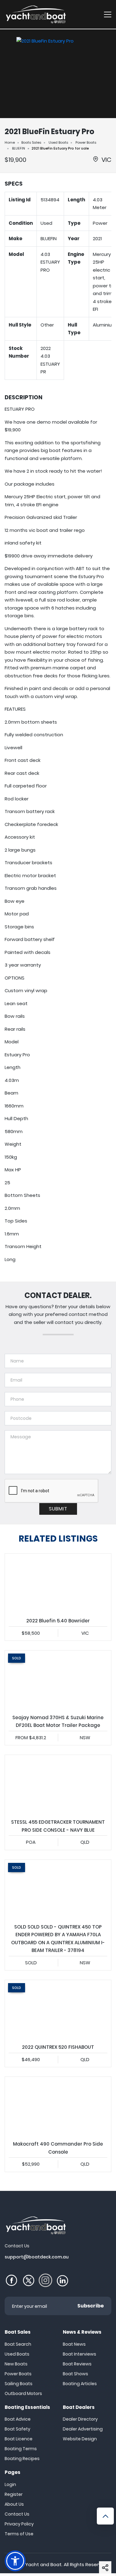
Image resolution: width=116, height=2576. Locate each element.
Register (14, 2494)
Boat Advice (18, 2419)
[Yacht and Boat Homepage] (36, 14)
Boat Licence (19, 2439)
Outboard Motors (23, 2393)
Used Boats (58, 142)
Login (10, 2484)
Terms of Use (19, 2534)
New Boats (16, 2364)
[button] (105, 2567)
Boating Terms (21, 2449)
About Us (14, 2504)
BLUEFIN (19, 148)
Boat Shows (75, 2374)
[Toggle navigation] (108, 14)
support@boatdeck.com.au (37, 2257)
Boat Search (18, 2344)
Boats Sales (31, 142)
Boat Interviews (79, 2354)
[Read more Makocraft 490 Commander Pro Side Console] (58, 2107)
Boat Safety (17, 2429)
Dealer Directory (80, 2419)
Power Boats (86, 142)
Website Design (80, 2439)
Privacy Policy (19, 2524)
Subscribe (91, 2306)
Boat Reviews (77, 2364)
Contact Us (17, 2514)
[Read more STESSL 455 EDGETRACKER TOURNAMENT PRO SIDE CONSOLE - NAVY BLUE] (58, 1785)
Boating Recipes (22, 2459)
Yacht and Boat (43, 2564)
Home (10, 142)
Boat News (74, 2344)
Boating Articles (80, 2384)
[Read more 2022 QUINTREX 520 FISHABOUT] (58, 2010)
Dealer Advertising (83, 2429)
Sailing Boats (19, 2384)
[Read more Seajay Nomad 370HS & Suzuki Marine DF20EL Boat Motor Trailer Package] (58, 1680)
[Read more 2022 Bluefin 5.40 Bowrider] (58, 1583)
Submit (58, 1509)
